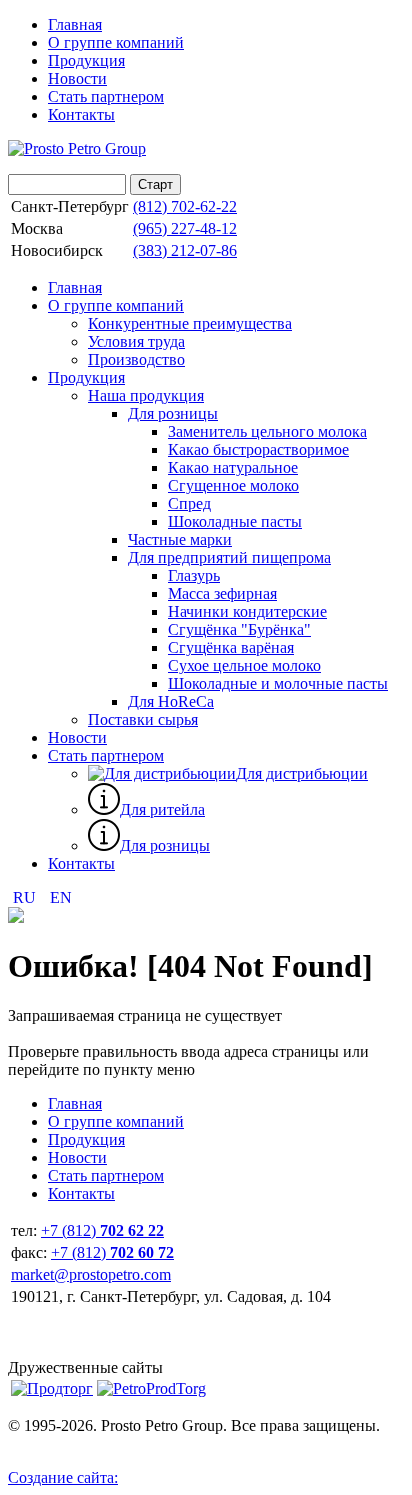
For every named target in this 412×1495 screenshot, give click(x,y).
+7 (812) (102, 1230)
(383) (185, 250)
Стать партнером (106, 96)
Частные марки (180, 539)
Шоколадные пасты (235, 521)
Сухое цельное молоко (244, 665)
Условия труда (136, 341)
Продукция (86, 60)
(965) (185, 228)
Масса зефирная (222, 593)
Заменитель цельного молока (267, 431)
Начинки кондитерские (247, 611)
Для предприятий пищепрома (229, 557)
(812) (185, 206)
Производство (136, 359)
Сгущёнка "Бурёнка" (239, 629)
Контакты (81, 114)
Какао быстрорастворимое (258, 449)
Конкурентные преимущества (190, 323)
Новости (77, 78)
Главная (75, 24)
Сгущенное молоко (233, 485)
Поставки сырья (143, 719)
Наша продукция (146, 395)
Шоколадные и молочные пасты (278, 683)
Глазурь (194, 575)
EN (61, 897)
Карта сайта (48, 1443)
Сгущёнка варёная (231, 647)
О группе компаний (116, 42)
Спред (189, 503)
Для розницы (173, 413)
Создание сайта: (63, 1477)
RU (26, 897)
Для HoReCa (171, 701)
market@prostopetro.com (91, 1274)
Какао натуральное (233, 467)
